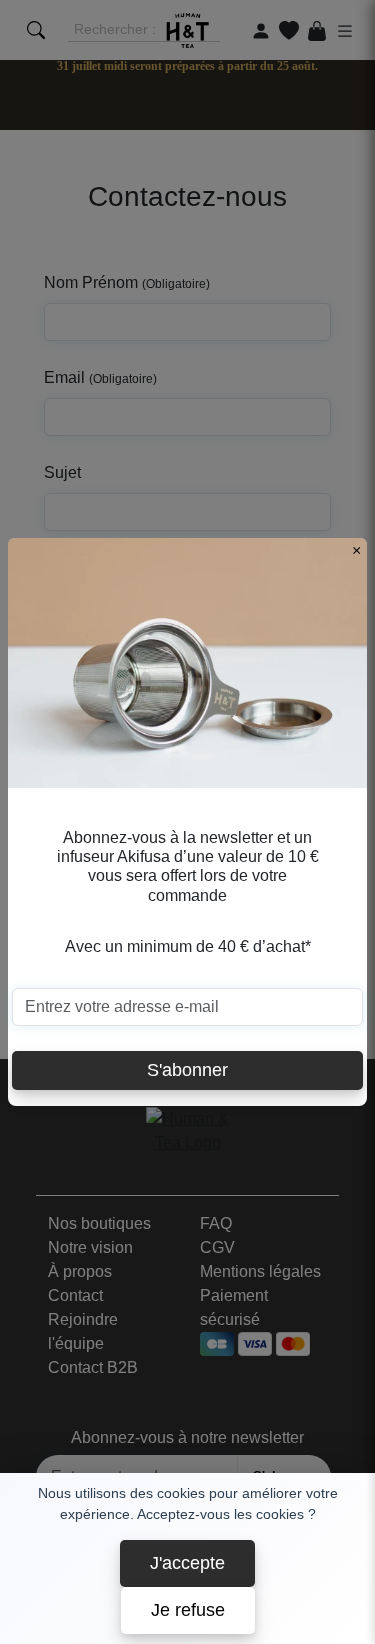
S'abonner (187, 1070)
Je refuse (188, 1610)
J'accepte (187, 1563)
